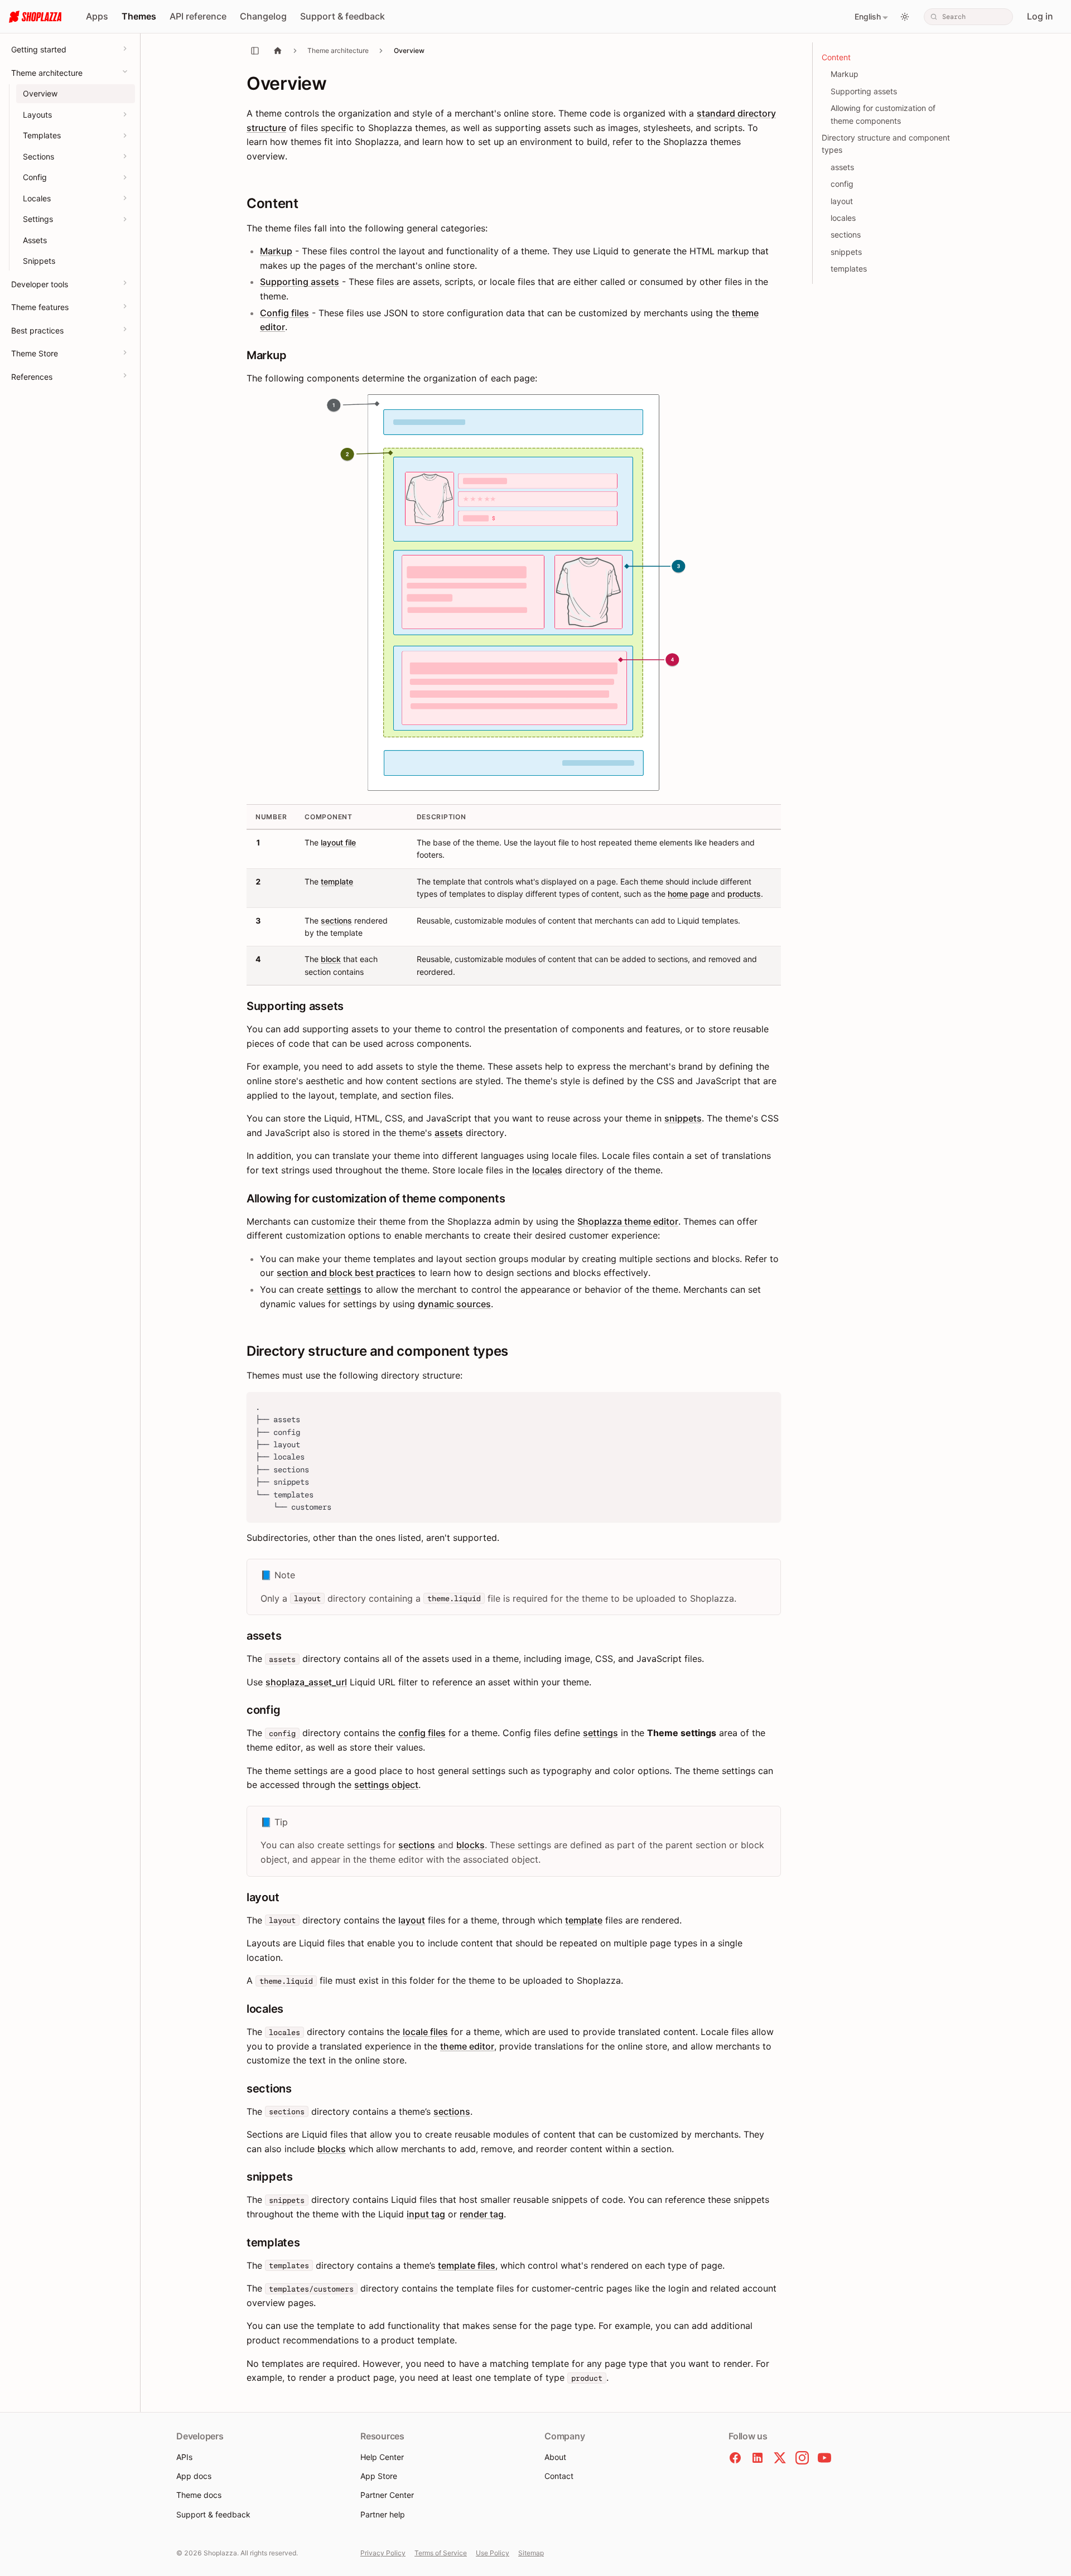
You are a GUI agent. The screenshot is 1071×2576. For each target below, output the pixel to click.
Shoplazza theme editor (628, 1221)
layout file (338, 842)
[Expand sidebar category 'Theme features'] (125, 306)
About (555, 2457)
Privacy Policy (383, 2553)
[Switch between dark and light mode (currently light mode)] (905, 17)
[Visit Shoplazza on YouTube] (824, 2458)
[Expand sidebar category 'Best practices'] (125, 329)
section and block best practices (346, 1273)
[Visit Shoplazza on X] (780, 2458)
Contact (559, 2476)
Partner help (383, 2514)
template (337, 881)
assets (449, 1133)
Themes (139, 16)
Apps (97, 16)
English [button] (868, 16)
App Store (379, 2476)
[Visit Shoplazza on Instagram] (802, 2458)
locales (547, 1170)
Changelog (263, 16)
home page (688, 894)
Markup (276, 251)
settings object (386, 1785)
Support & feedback (342, 16)
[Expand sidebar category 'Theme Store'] (125, 352)
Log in (1040, 16)
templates (849, 269)
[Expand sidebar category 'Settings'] (125, 219)
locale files (425, 2032)
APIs (184, 2457)
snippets (683, 1118)
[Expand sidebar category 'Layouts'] (125, 114)
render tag (482, 2214)
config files (422, 1733)
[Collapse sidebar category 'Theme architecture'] (125, 71)
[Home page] (278, 50)
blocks (471, 1845)
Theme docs (199, 2495)
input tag (426, 2214)
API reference (198, 16)
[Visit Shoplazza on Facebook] (735, 2458)
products (744, 894)
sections (336, 920)
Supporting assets (300, 282)
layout (412, 1920)
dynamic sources (454, 1304)
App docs (194, 2476)
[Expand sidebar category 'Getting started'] (125, 49)
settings (344, 1289)
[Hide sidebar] (255, 51)
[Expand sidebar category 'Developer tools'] (125, 283)
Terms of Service (441, 2553)
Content (836, 57)
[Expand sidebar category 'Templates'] (125, 136)
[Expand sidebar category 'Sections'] (125, 156)
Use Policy (493, 2553)
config (842, 184)
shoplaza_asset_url (306, 1682)
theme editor (467, 2046)
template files (467, 2265)
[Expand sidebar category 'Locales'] (125, 198)
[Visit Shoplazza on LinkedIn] (758, 2458)
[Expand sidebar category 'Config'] (125, 177)
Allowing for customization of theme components (883, 114)
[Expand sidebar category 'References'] (125, 375)
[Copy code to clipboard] (767, 1406)
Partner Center (387, 2495)
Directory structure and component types (886, 144)
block (331, 959)
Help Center (382, 2457)
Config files (284, 313)
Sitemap (531, 2553)
